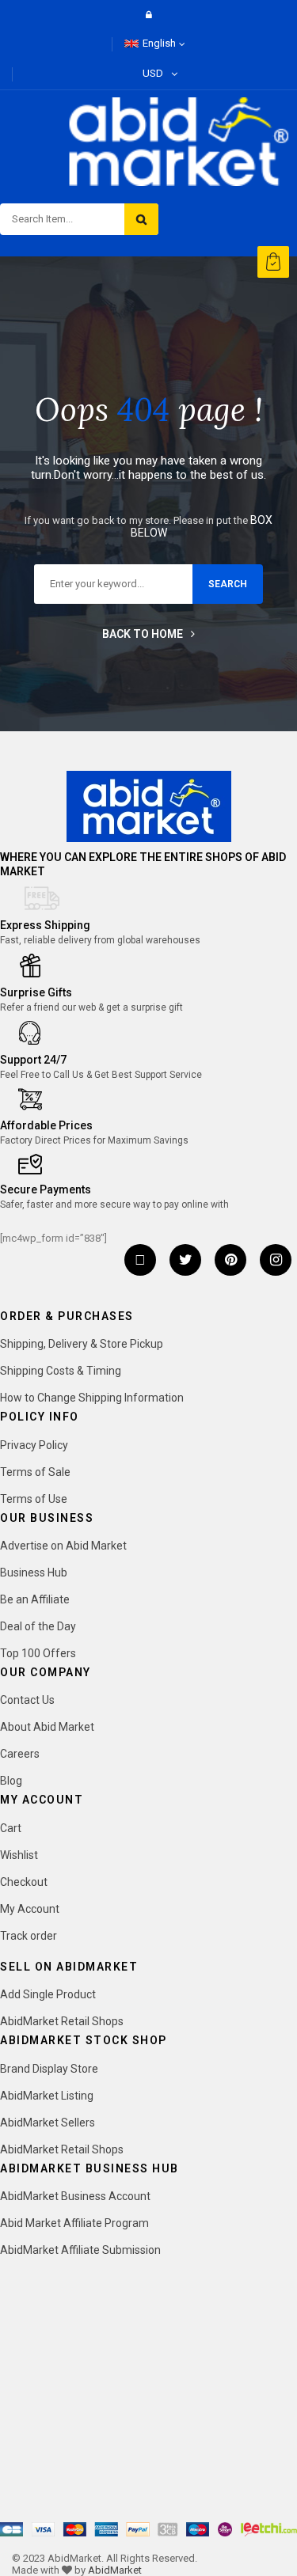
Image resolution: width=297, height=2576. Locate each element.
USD (153, 73)
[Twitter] (185, 1260)
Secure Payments (46, 1189)
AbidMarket (115, 2570)
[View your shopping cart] (273, 262)
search (228, 584)
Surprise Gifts (36, 992)
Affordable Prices (46, 1125)
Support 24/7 (33, 1060)
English (159, 43)
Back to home (143, 634)
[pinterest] (230, 1260)
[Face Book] (140, 1260)
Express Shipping (45, 925)
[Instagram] (276, 1260)
